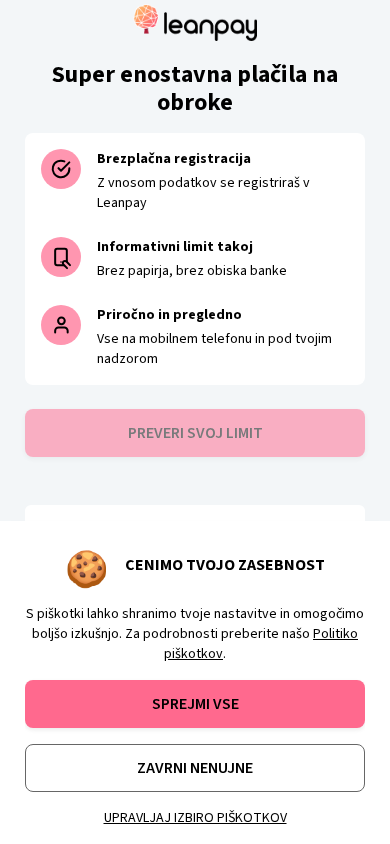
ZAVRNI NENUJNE (195, 768)
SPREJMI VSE (195, 704)
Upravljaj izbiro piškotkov (195, 818)
